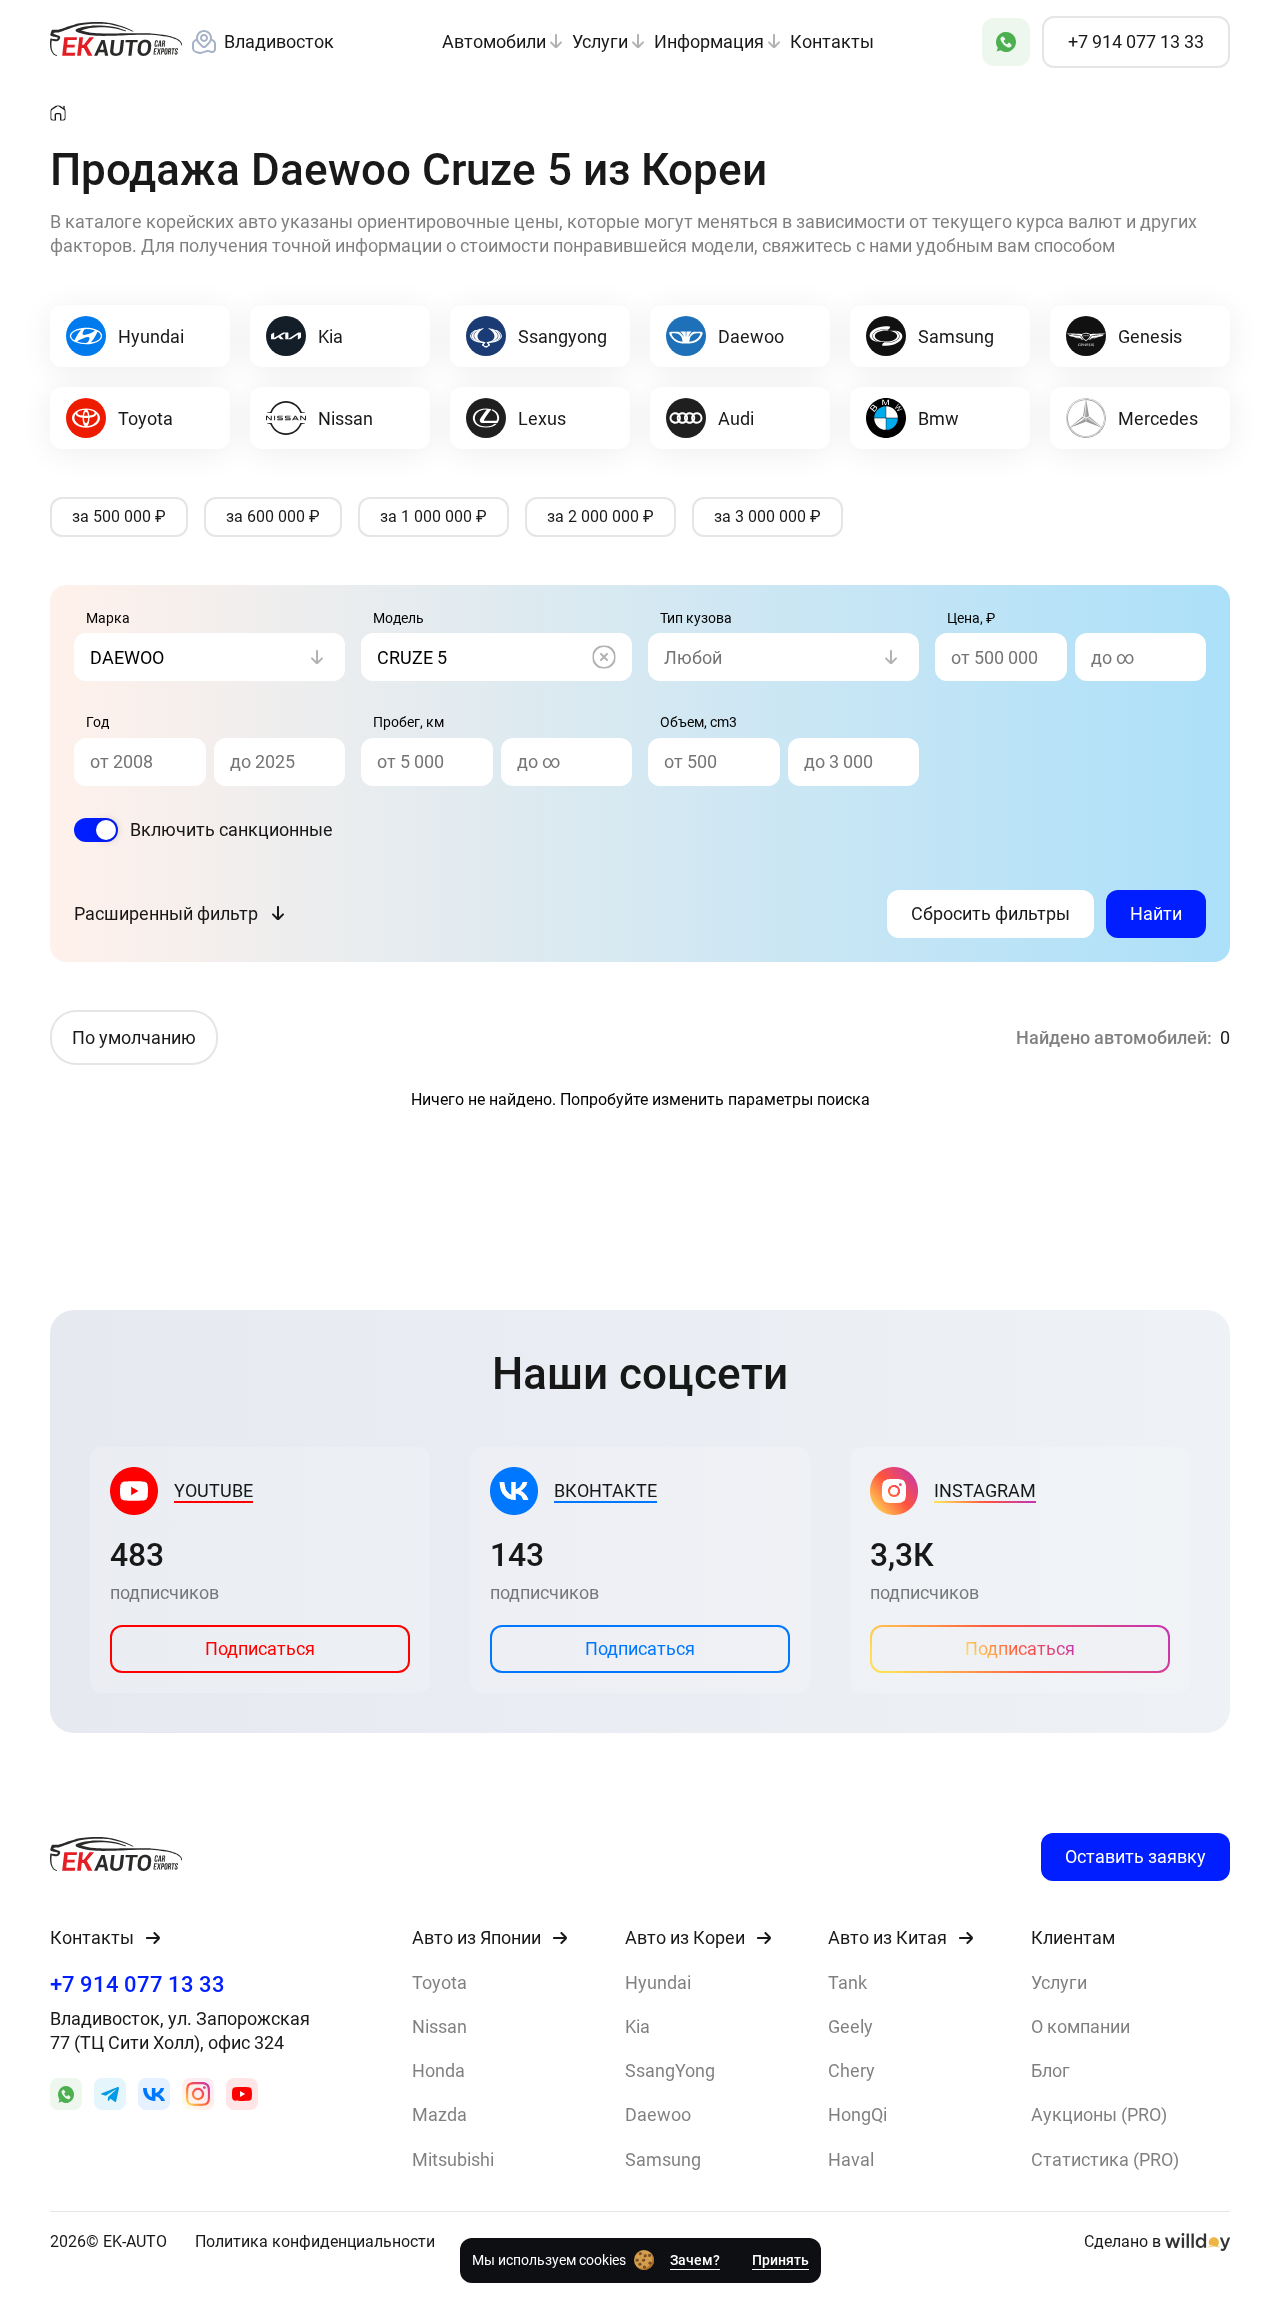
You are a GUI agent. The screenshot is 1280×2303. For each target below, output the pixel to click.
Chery (851, 2070)
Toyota (439, 1982)
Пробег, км (408, 722)
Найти (1156, 913)
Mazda (439, 2114)
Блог (1050, 2070)
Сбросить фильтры (990, 913)
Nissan (439, 2026)
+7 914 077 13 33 (137, 1984)
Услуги (602, 41)
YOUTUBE (213, 1491)
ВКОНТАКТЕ (605, 1491)
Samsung (663, 2159)
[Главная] (58, 114)
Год (97, 722)
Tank (847, 1982)
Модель (398, 618)
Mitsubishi (453, 2159)
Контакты (832, 41)
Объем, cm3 (698, 722)
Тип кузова (696, 618)
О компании (1080, 2026)
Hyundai (658, 1982)
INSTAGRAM (985, 1491)
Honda (438, 2070)
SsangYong (670, 2070)
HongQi (857, 2114)
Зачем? (695, 2260)
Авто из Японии (476, 1938)
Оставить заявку (1135, 1856)
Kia (637, 2026)
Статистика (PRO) (1105, 2159)
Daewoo (658, 2114)
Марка (108, 618)
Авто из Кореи (685, 1938)
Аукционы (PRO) (1099, 2114)
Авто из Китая (887, 1938)
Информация (711, 41)
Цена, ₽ (971, 618)
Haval (851, 2159)
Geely (850, 2026)
